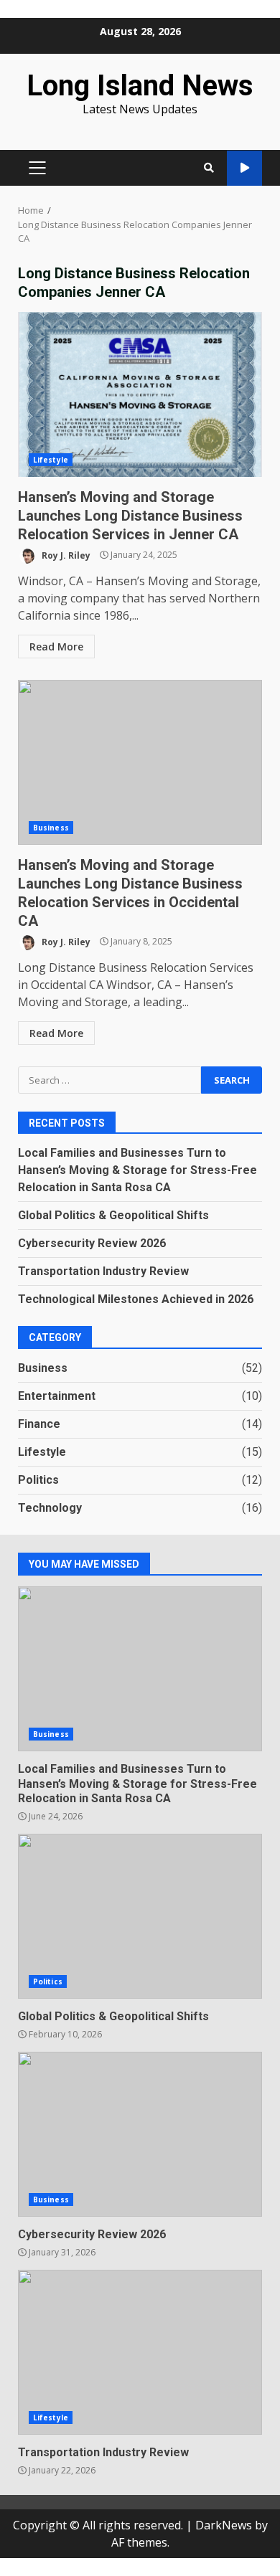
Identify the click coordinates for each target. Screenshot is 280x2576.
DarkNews (224, 2525)
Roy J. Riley (65, 555)
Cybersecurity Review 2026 (92, 1243)
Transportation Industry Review (103, 1271)
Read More (56, 647)
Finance (39, 1424)
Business (51, 828)
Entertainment (57, 1396)
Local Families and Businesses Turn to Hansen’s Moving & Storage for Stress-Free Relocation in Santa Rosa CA (137, 1170)
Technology (50, 1508)
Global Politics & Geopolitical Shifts (113, 1215)
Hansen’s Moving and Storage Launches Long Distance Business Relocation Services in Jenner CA (140, 394)
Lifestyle (51, 460)
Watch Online (244, 168)
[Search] (209, 168)
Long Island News (140, 86)
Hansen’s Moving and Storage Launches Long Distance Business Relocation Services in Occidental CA (140, 762)
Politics (38, 1480)
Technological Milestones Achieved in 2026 (136, 1299)
